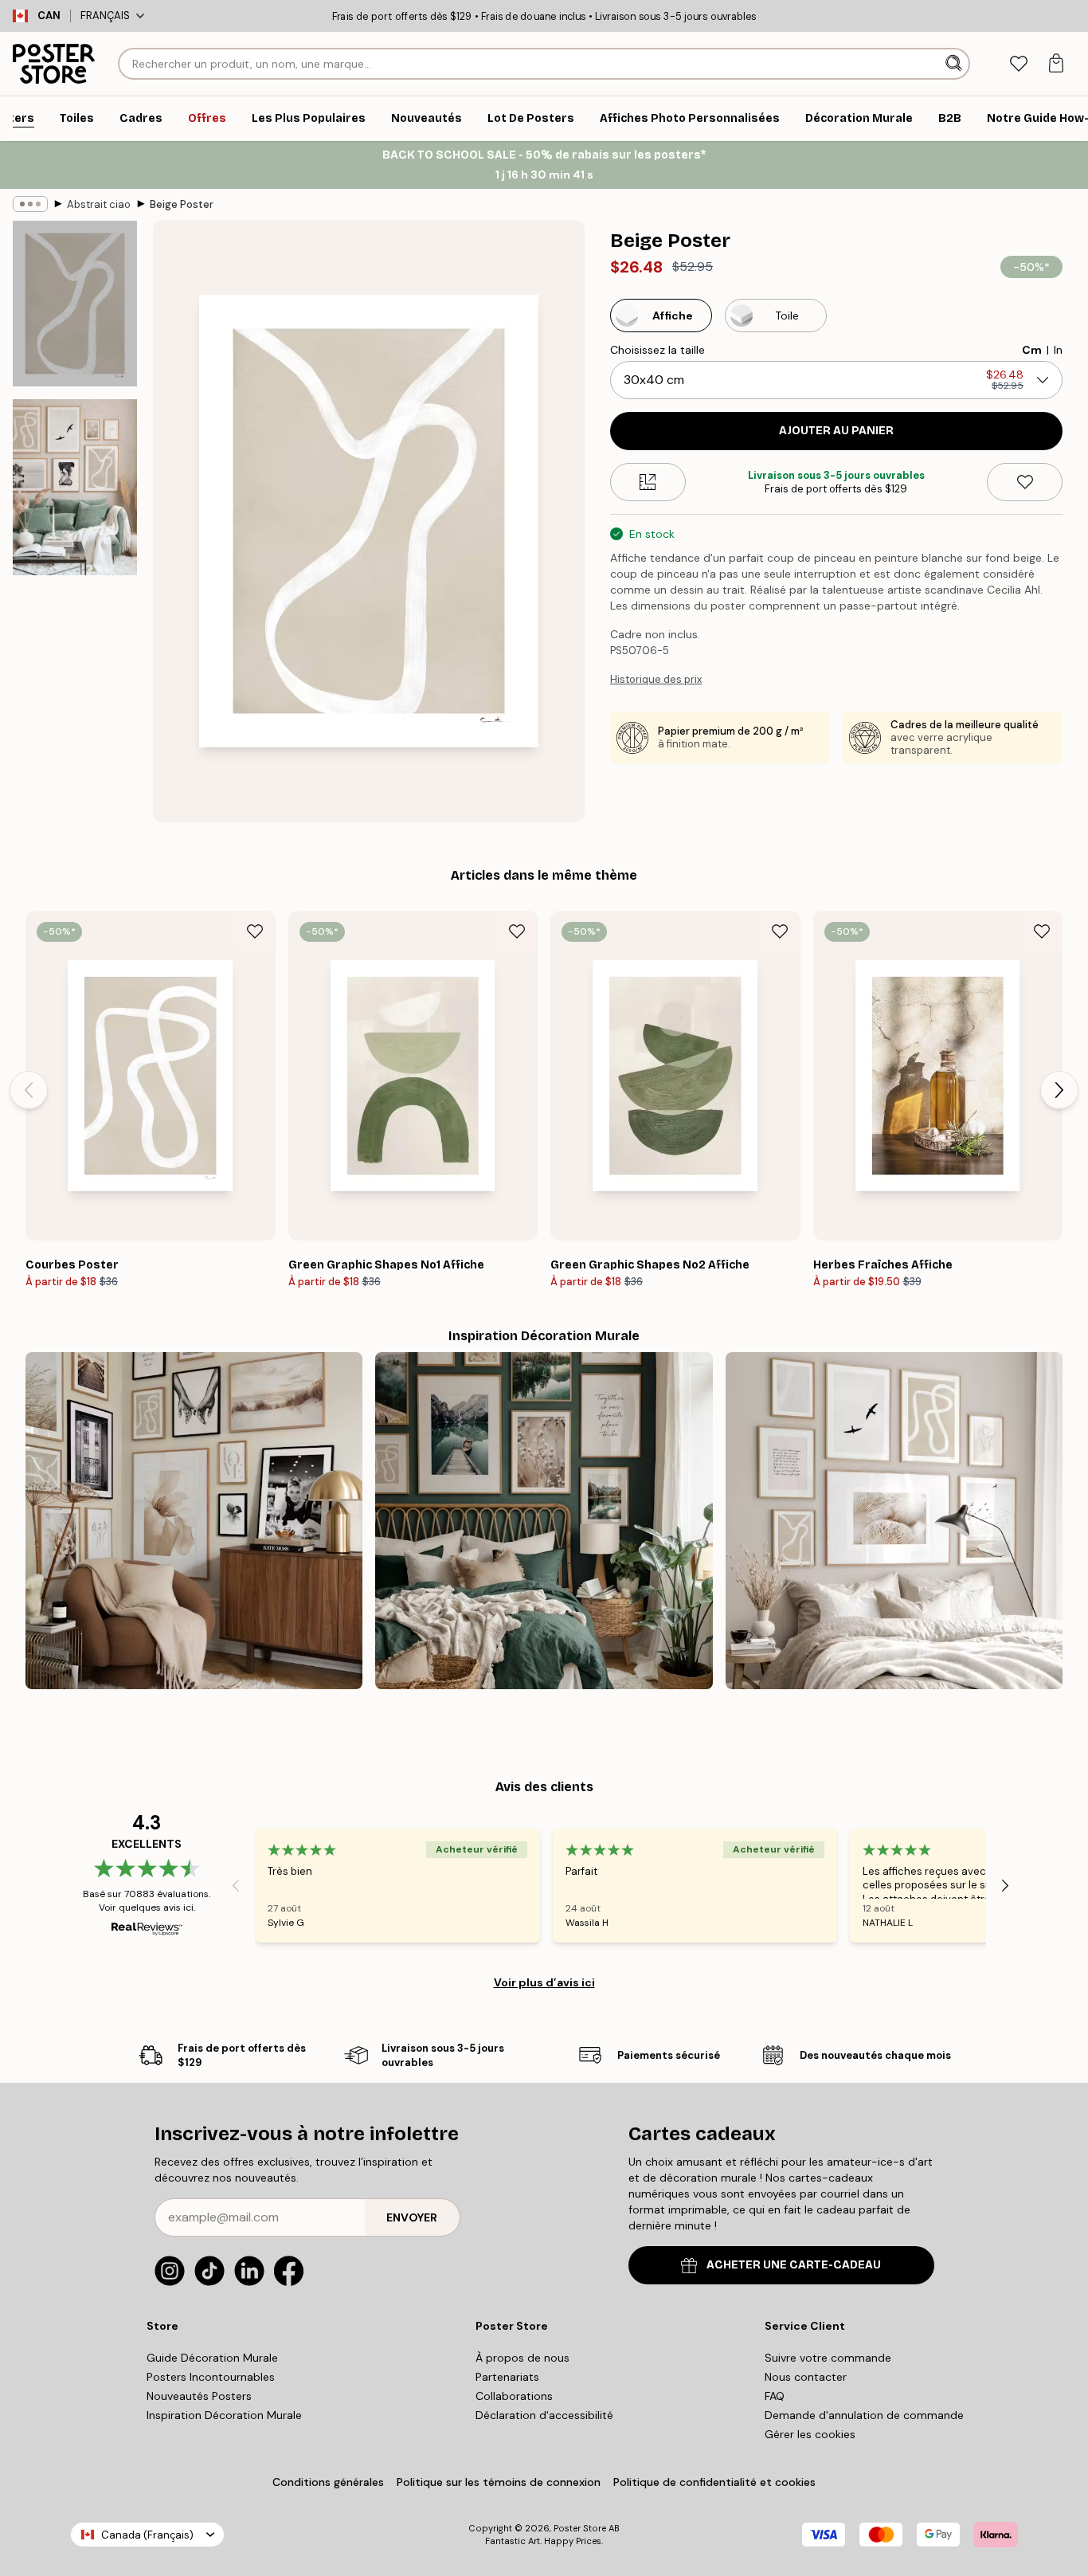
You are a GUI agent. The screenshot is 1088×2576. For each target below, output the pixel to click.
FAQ (775, 2396)
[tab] (1018, 64)
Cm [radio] (1032, 350)
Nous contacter (806, 2377)
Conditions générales (328, 2482)
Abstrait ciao (99, 204)
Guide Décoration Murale (212, 2358)
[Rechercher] (955, 64)
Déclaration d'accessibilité (544, 2415)
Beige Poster (182, 204)
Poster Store (580, 2528)
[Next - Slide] (1059, 1090)
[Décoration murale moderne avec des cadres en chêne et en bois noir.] (194, 1521)
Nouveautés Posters (199, 2396)
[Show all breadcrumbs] (30, 204)
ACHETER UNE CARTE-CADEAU (794, 2265)
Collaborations (514, 2396)
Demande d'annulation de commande (864, 2415)
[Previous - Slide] (29, 1090)
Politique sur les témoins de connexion (499, 2482)
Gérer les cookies (810, 2434)
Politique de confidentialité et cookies (714, 2482)
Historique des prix (656, 679)
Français (105, 16)
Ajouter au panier (836, 431)
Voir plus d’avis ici (544, 1982)
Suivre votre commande (828, 2358)
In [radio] (1058, 350)
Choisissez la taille (657, 350)
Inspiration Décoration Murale (224, 2415)
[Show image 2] (75, 487)
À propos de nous (522, 2358)
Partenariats (507, 2377)
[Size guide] (648, 482)
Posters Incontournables (211, 2377)
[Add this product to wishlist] (1025, 482)
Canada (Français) (147, 2535)
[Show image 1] (75, 304)
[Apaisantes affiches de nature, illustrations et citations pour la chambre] (544, 1521)
